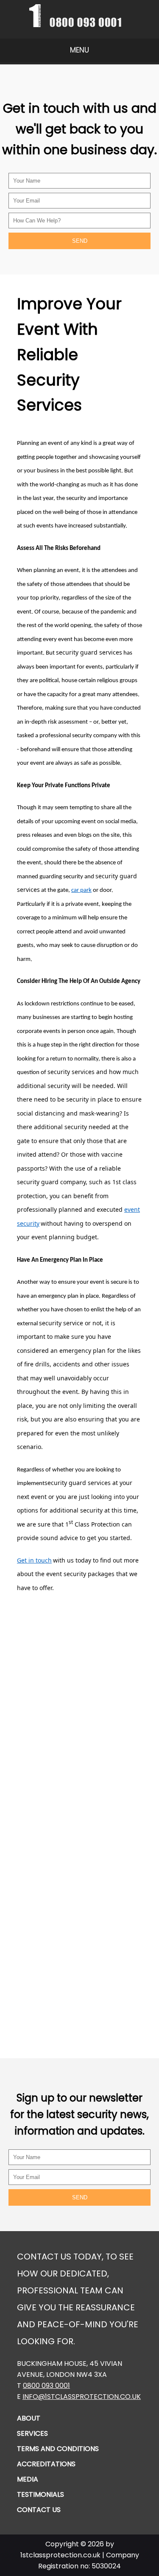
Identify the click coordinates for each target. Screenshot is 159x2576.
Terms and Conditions (58, 2449)
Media (28, 2479)
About (29, 2418)
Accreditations (46, 2464)
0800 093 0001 (46, 2386)
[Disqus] (79, 1708)
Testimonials (40, 2494)
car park (81, 890)
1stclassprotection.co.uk (60, 2555)
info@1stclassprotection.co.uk (82, 2397)
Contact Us (39, 2510)
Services (32, 2433)
